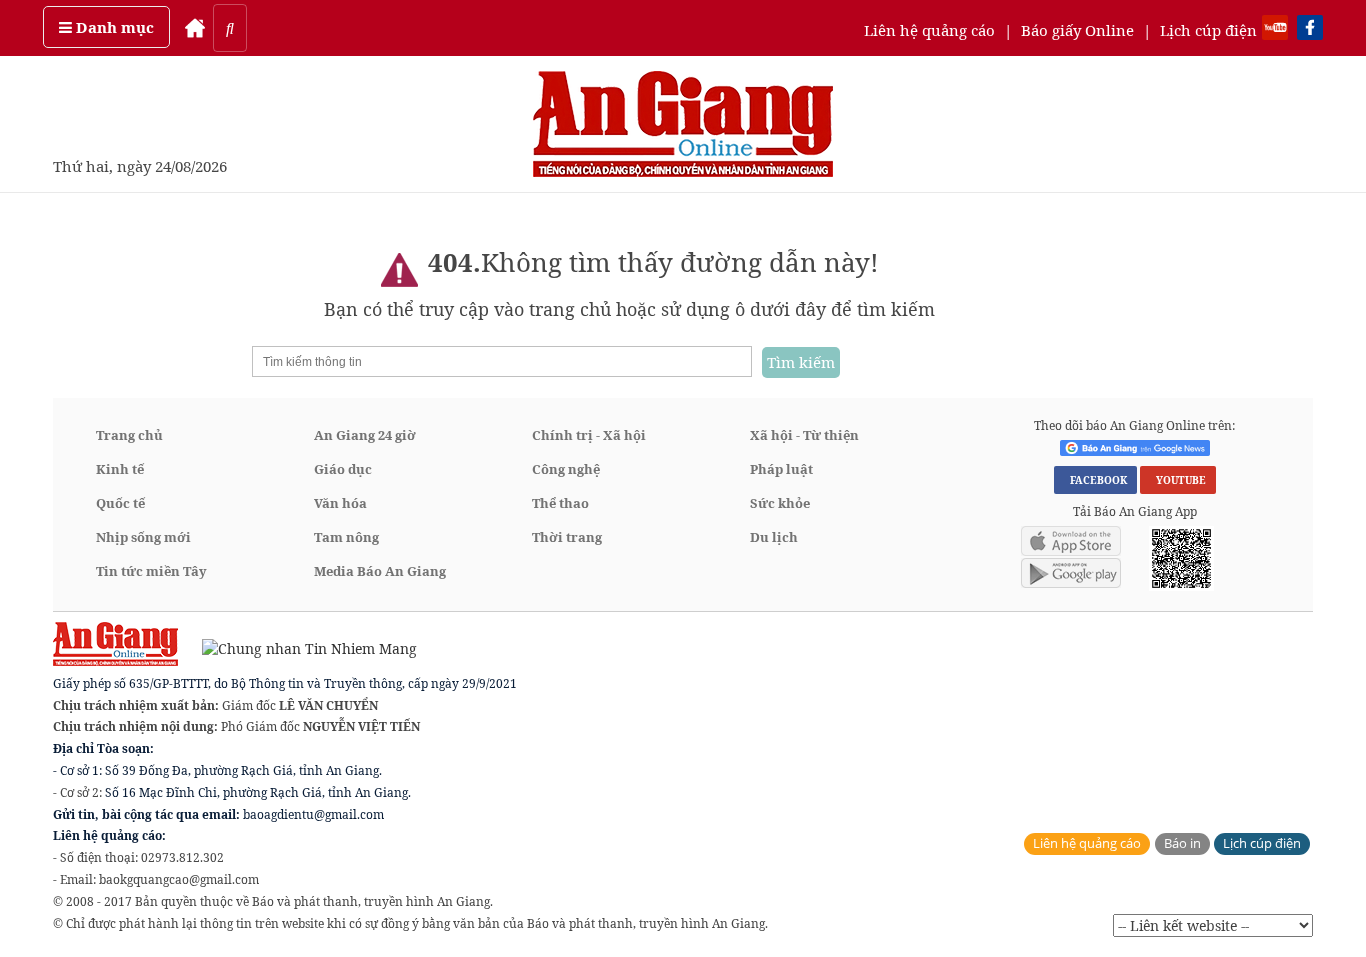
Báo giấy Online (1077, 30)
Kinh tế (120, 469)
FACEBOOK (1095, 480)
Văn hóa (340, 503)
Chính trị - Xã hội (589, 435)
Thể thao (560, 503)
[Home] (195, 28)
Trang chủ (129, 435)
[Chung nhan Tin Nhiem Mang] (299, 647)
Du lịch (774, 537)
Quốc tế (120, 503)
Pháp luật (781, 469)
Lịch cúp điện (1208, 30)
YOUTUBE (1178, 480)
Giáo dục (343, 469)
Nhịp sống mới (143, 537)
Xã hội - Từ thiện (804, 435)
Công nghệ (566, 469)
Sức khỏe (780, 503)
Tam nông (346, 537)
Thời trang (567, 537)
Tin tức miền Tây (151, 571)
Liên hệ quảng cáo (929, 30)
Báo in (1182, 843)
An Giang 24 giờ (365, 435)
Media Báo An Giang (380, 571)
